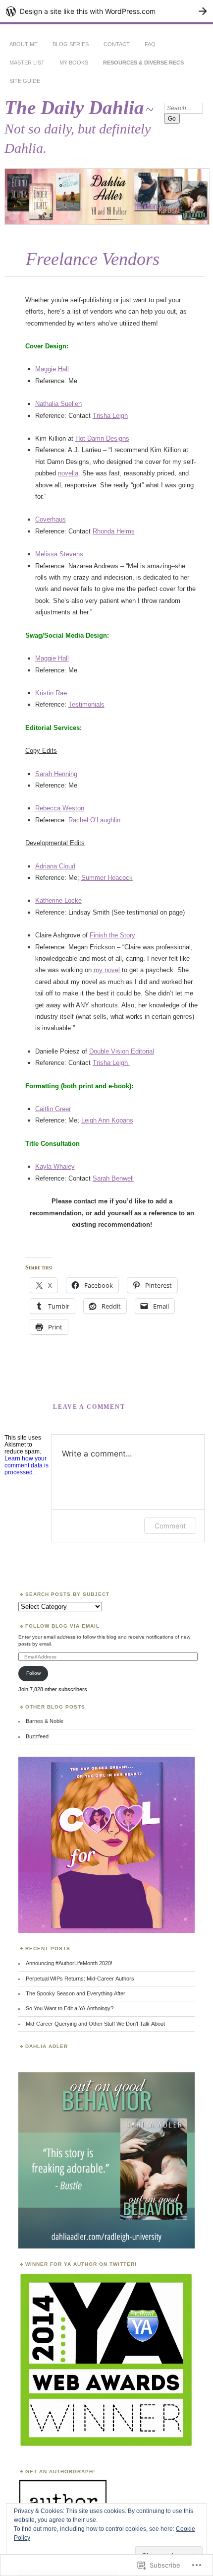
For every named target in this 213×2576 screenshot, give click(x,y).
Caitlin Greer (53, 1109)
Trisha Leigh (110, 416)
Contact (117, 44)
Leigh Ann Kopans (107, 1120)
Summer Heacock (107, 878)
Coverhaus (51, 519)
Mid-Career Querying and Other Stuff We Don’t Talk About (95, 2024)
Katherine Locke (58, 900)
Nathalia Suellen (58, 404)
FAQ (150, 44)
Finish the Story (112, 935)
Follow (33, 1673)
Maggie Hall (52, 369)
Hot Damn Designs (102, 438)
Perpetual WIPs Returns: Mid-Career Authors (80, 1979)
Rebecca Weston (60, 808)
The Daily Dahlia (74, 107)
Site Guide (25, 81)
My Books (74, 63)
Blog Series (71, 44)
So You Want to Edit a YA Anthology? (70, 2008)
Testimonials (86, 704)
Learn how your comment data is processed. (27, 1465)
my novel (107, 970)
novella (68, 473)
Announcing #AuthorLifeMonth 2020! (69, 1963)
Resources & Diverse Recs (143, 63)
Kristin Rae (51, 693)
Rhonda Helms (114, 531)
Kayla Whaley (55, 1166)
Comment (170, 1526)
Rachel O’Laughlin (94, 820)
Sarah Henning (56, 774)
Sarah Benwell (113, 1178)
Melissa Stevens (59, 554)
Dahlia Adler (47, 2046)
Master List (27, 63)
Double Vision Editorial (122, 1051)
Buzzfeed (37, 1736)
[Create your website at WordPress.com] (106, 11)
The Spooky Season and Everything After (76, 1993)
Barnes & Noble (45, 1721)
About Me (24, 44)
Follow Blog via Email (62, 1626)
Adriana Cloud (55, 866)
